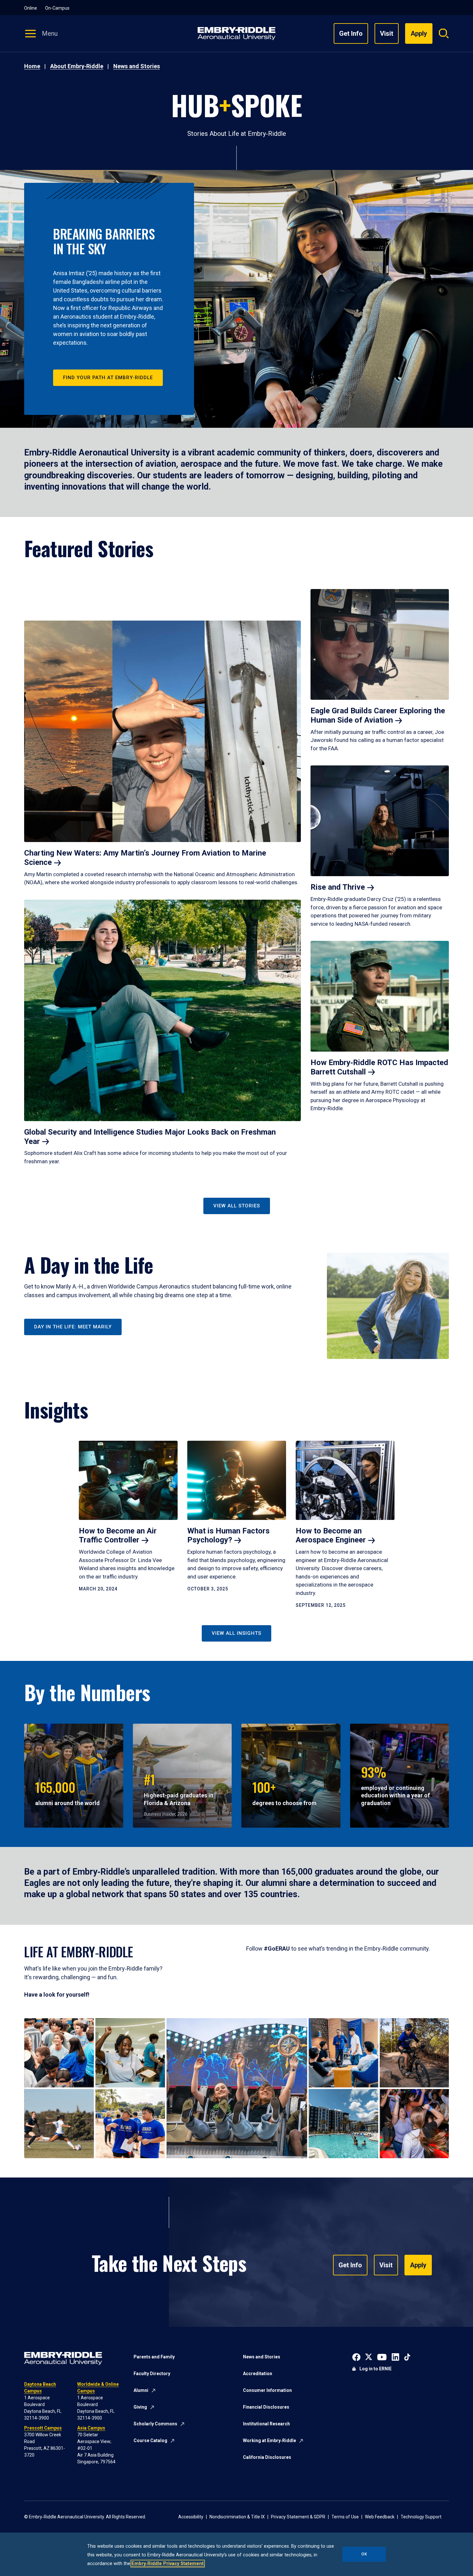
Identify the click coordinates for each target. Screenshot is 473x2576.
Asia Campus (91, 2428)
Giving (140, 2407)
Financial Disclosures (266, 2407)
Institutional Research (266, 2424)
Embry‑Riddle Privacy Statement (168, 2564)
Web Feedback (380, 2517)
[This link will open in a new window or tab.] (356, 2356)
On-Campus (57, 8)
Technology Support (421, 2517)
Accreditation (258, 2374)
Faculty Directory (152, 2374)
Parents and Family (154, 2357)
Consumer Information (267, 2390)
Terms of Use (345, 2517)
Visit (387, 33)
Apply (418, 2265)
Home (32, 66)
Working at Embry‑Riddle (269, 2440)
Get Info (351, 33)
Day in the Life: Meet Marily (73, 1327)
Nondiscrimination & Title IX (237, 2517)
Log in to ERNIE (376, 2369)
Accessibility (191, 2517)
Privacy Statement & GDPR (298, 2517)
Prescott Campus (43, 2428)
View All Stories (237, 1206)
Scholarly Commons (155, 2424)
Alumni (141, 2390)
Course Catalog (150, 2440)
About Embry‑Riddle (77, 66)
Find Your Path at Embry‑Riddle (108, 378)
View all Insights (236, 1633)
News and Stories (137, 66)
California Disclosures (267, 2457)
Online (31, 8)
